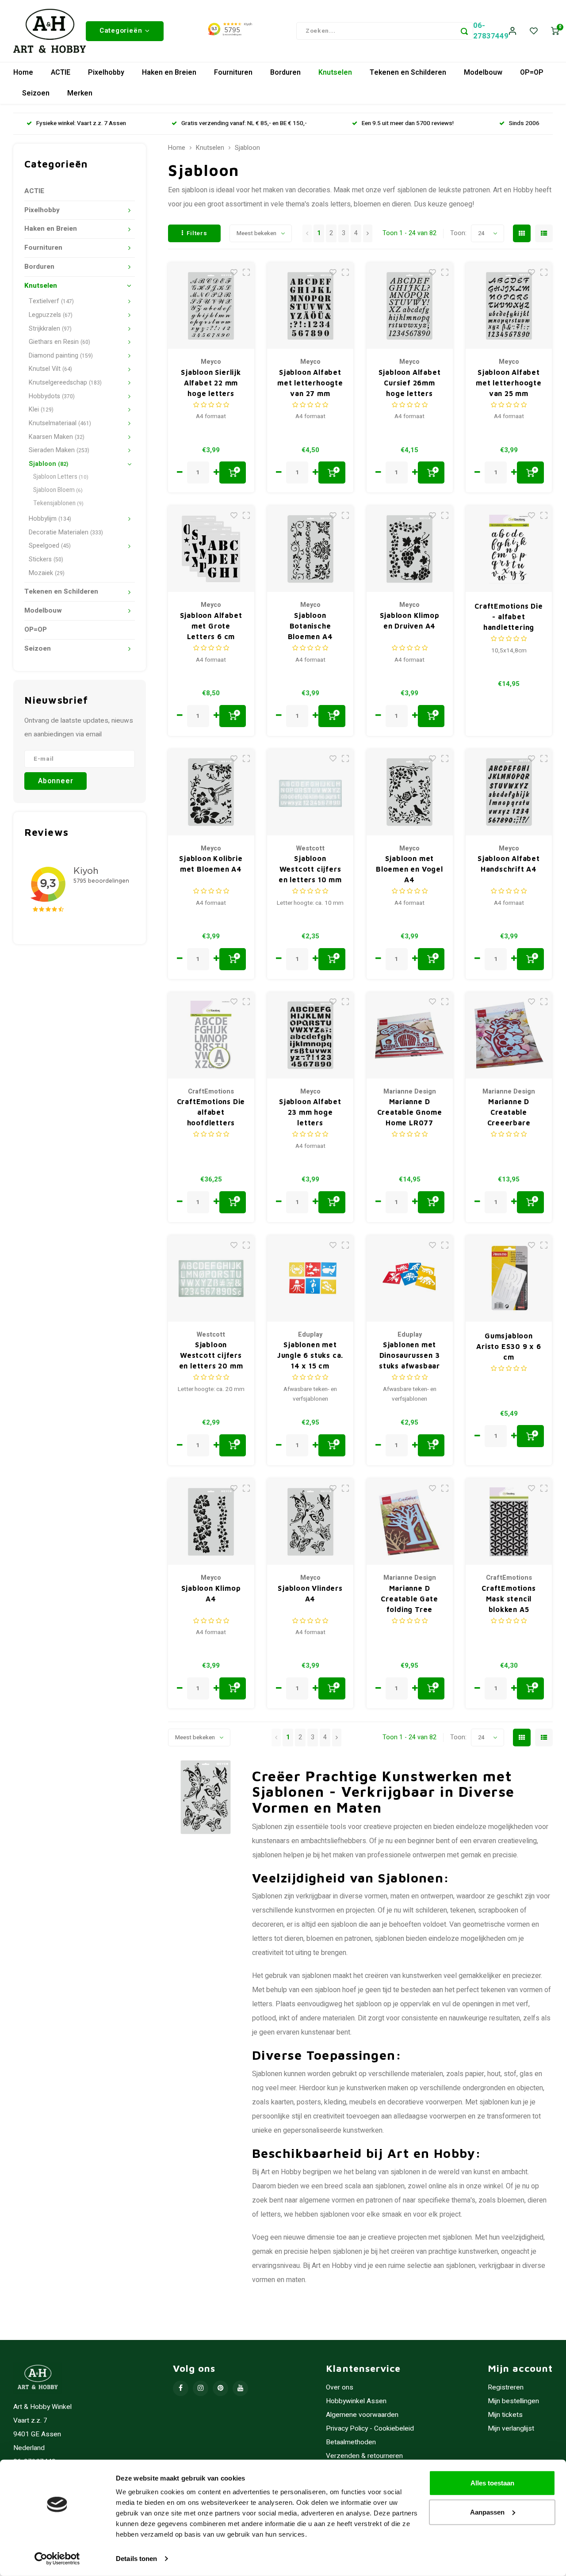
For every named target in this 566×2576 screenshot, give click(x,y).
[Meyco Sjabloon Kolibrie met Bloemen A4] (211, 792)
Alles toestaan (492, 2483)
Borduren (285, 72)
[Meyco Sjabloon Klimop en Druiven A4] (410, 549)
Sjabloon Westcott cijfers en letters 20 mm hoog (211, 1356)
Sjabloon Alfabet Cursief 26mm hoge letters (410, 383)
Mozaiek (47, 573)
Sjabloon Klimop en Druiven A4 (410, 621)
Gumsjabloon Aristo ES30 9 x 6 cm (509, 1346)
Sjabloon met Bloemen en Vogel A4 (409, 869)
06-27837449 (491, 31)
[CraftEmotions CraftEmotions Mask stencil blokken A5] (509, 1522)
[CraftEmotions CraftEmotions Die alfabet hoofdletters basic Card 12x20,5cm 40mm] (211, 1035)
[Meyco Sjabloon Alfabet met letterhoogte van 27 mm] (310, 306)
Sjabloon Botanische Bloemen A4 (310, 626)
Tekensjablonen (58, 503)
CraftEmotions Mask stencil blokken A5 (509, 1599)
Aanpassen (487, 2512)
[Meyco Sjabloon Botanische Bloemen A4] (310, 549)
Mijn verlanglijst (511, 2429)
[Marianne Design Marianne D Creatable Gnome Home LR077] (410, 1035)
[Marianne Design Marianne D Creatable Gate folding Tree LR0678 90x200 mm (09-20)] (410, 1522)
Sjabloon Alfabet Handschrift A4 (509, 864)
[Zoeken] (464, 31)
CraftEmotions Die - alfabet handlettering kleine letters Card (509, 617)
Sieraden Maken (59, 450)
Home (23, 72)
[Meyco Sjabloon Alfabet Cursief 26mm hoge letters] (410, 306)
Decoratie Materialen (66, 532)
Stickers (46, 559)
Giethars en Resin (59, 342)
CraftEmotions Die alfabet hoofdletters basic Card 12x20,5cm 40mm (211, 1113)
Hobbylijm (50, 519)
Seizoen (36, 93)
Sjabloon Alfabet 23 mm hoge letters (310, 1112)
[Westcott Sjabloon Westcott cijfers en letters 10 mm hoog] (310, 792)
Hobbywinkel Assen (356, 2401)
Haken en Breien (169, 72)
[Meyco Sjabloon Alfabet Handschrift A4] (509, 792)
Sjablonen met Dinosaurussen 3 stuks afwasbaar (409, 1355)
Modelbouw (483, 72)
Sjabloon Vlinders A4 (310, 1593)
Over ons (340, 2387)
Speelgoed (50, 546)
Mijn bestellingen (513, 2401)
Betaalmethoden (351, 2442)
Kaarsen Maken (57, 437)
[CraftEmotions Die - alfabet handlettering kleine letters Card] (509, 549)
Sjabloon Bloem (58, 490)
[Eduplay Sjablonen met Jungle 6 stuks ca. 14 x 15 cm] (310, 1278)
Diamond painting (61, 356)
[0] (555, 31)
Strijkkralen (50, 329)
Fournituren (233, 72)
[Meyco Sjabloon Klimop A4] (211, 1522)
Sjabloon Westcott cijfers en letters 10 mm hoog (310, 870)
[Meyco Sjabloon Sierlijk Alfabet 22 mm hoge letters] (211, 306)
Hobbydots (52, 396)
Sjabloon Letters (61, 477)
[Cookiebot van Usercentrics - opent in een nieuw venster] (57, 2559)
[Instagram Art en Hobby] (201, 2388)
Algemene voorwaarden (362, 2415)
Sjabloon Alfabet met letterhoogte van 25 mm (509, 383)
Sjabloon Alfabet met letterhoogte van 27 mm (310, 383)
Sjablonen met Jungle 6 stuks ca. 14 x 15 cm (310, 1355)
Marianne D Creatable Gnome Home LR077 (410, 1112)
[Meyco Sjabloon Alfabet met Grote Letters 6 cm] (211, 549)
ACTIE (61, 72)
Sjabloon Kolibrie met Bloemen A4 (211, 864)
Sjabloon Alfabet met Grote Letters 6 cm (211, 626)
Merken (80, 93)
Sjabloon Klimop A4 (211, 1593)
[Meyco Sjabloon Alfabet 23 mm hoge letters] (310, 1035)
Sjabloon (48, 464)
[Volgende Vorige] (368, 233)
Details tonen (136, 2559)
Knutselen (335, 72)
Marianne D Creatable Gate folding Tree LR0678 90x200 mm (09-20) (409, 1599)
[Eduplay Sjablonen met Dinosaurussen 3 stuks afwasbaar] (410, 1278)
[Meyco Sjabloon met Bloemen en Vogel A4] (410, 792)
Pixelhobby (106, 72)
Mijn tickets (505, 2415)
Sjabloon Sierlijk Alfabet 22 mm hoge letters (211, 383)
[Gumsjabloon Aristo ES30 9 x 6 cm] (509, 1278)
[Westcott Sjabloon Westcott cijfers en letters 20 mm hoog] (211, 1278)
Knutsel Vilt (50, 369)
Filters (197, 233)
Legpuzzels (51, 315)
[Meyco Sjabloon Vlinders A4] (310, 1522)
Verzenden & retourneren (364, 2456)
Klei (41, 410)
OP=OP (532, 72)
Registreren (506, 2387)
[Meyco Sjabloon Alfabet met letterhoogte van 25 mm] (509, 306)
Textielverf (51, 301)
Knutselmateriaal (60, 423)
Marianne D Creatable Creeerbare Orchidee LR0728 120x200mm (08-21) (509, 1113)
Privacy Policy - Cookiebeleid (370, 2429)
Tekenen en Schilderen (408, 72)
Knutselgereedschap (65, 383)
